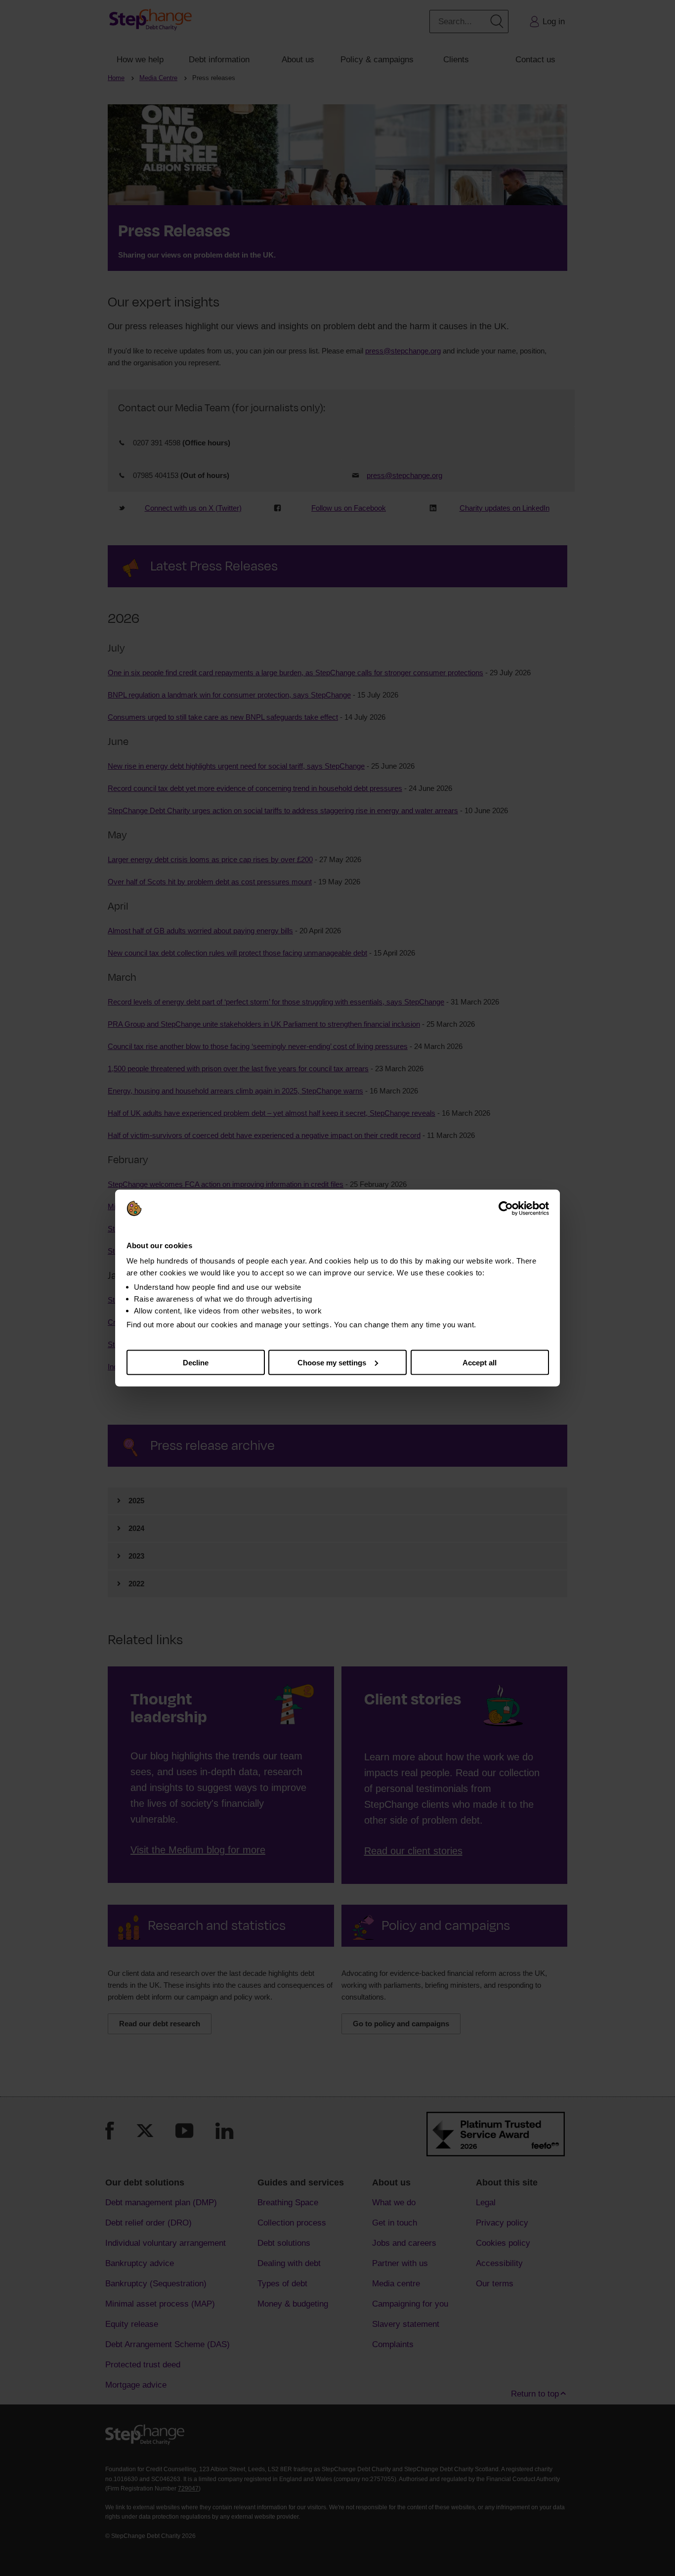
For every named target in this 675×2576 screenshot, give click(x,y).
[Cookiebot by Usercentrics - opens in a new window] (506, 1209)
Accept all (480, 1362)
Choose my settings (332, 1362)
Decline (196, 1362)
